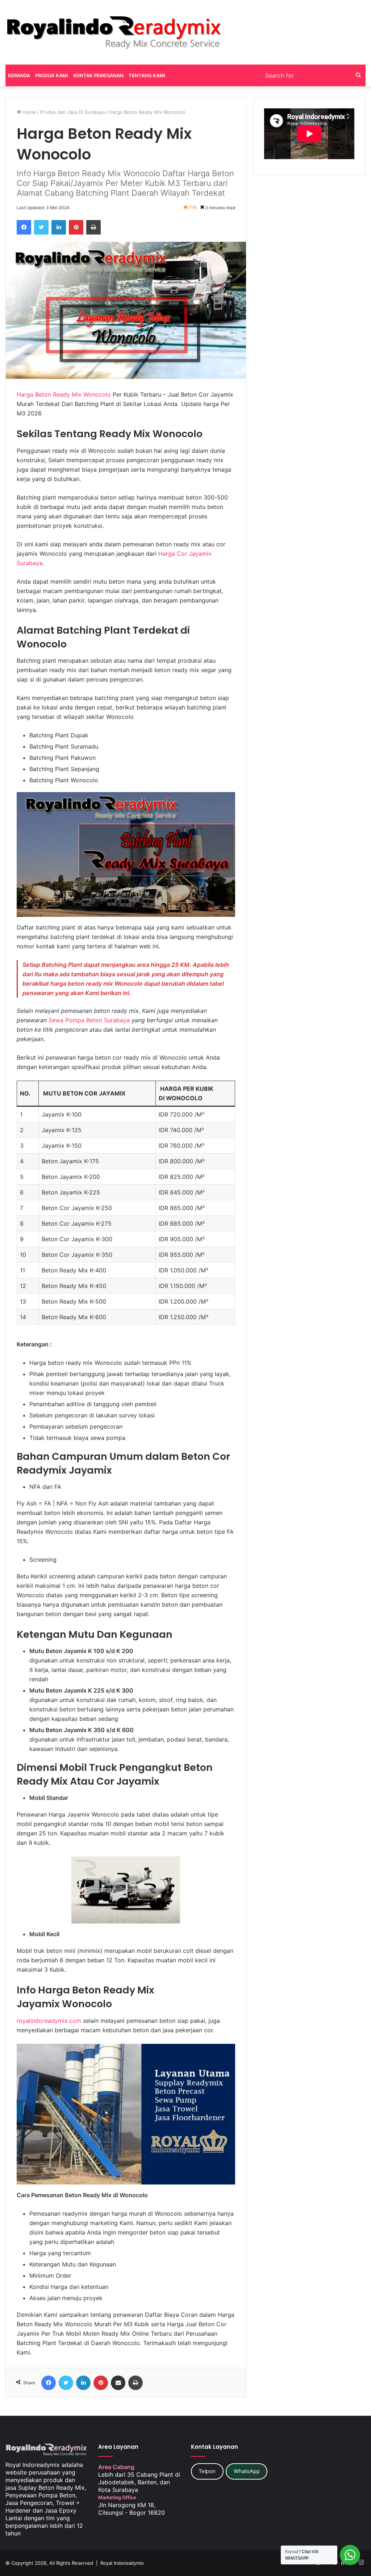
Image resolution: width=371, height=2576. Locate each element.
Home (28, 112)
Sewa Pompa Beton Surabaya (89, 1020)
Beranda (19, 75)
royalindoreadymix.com (49, 2021)
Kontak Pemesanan (98, 75)
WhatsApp (247, 2471)
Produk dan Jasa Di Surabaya (72, 112)
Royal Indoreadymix (122, 2563)
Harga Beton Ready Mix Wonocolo (64, 394)
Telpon (207, 2471)
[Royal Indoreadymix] (114, 32)
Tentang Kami (147, 75)
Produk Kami (52, 75)
